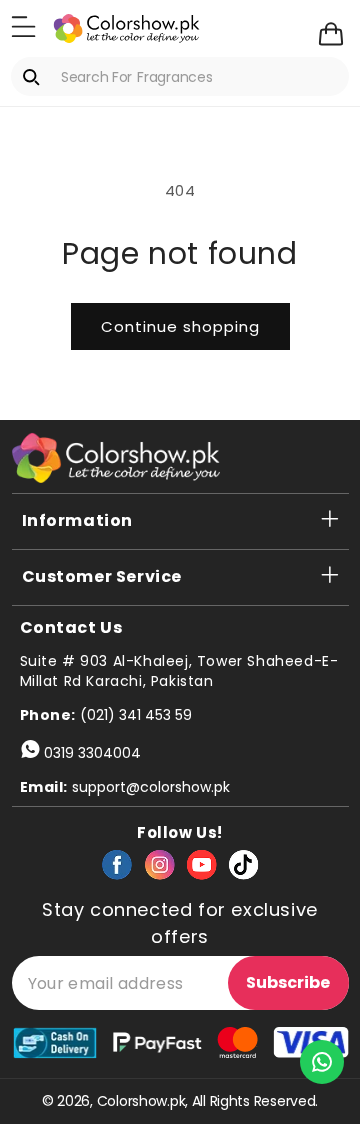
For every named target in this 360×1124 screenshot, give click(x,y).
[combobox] (180, 76)
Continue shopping (180, 326)
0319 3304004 (92, 753)
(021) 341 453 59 (136, 715)
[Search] (35, 77)
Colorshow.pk (141, 1101)
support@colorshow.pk (151, 787)
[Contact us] (322, 1062)
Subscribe (288, 982)
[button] (23, 27)
